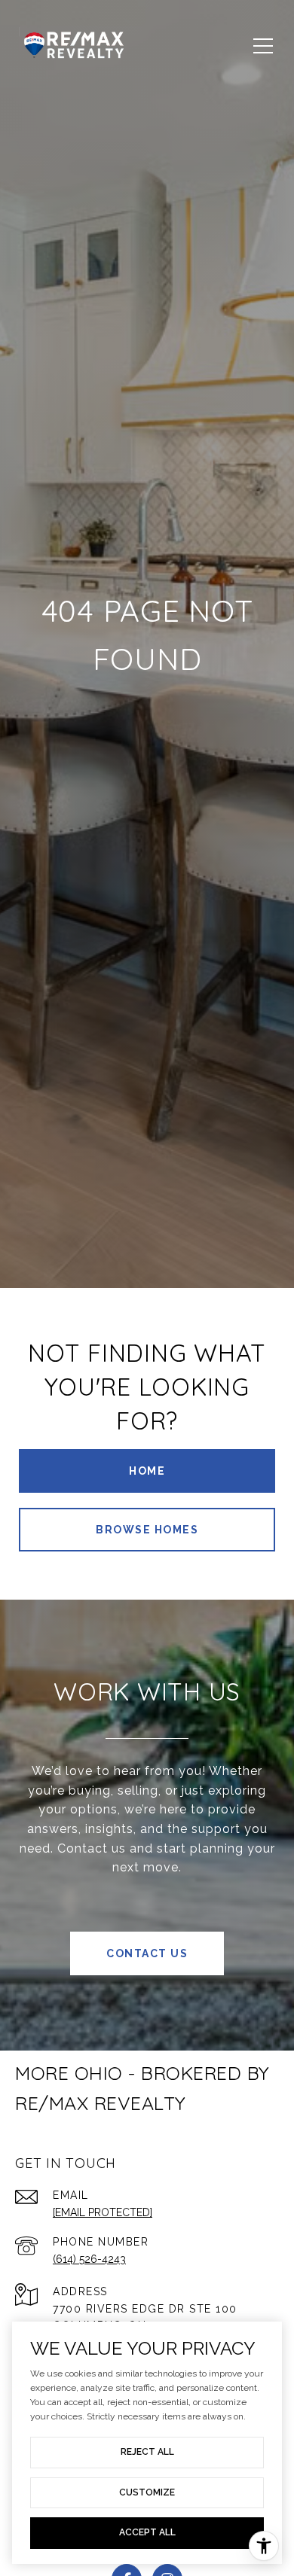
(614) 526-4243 (89, 2259)
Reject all (147, 2452)
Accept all (147, 2532)
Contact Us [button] (147, 1953)
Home (147, 1471)
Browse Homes (147, 1530)
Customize (147, 2492)
